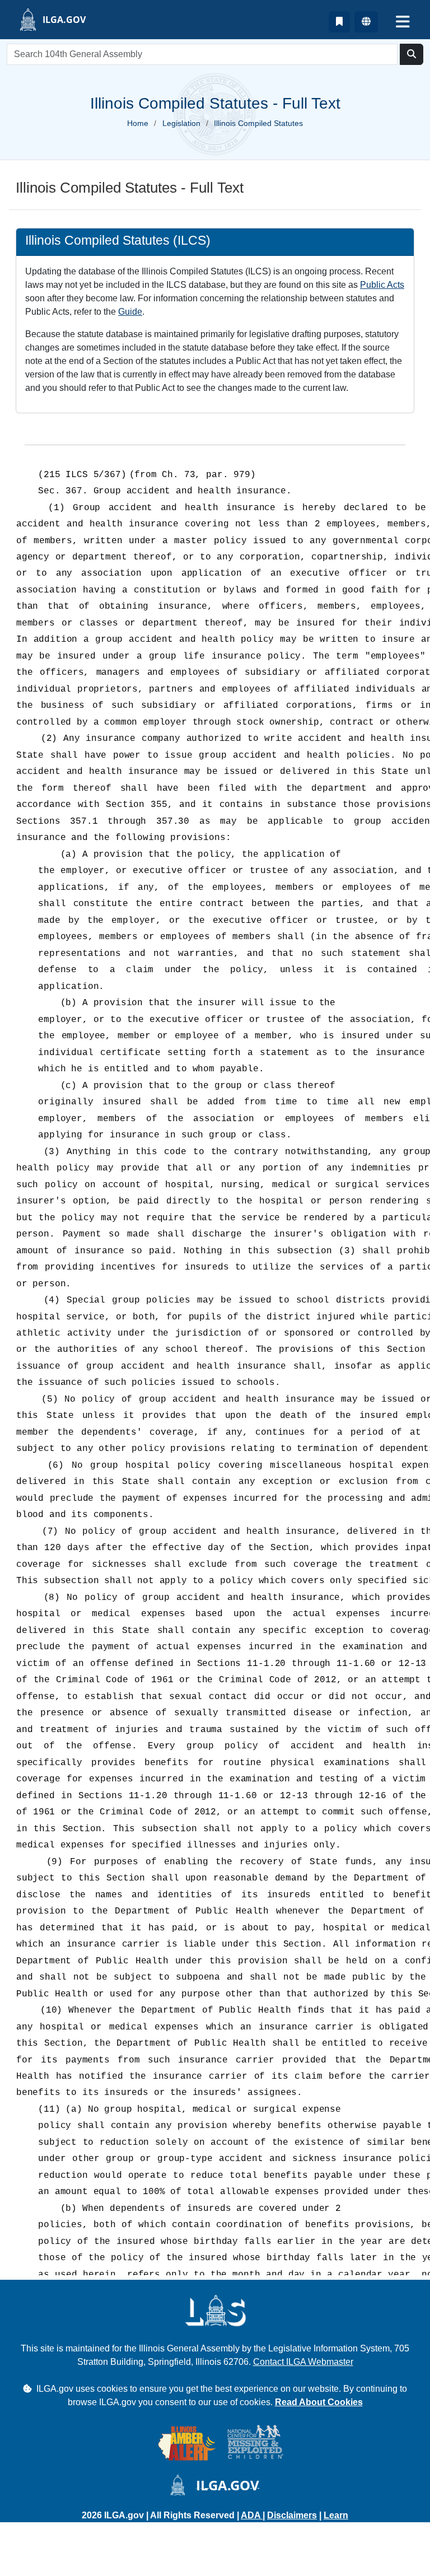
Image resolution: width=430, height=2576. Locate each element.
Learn (336, 2515)
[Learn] (339, 22)
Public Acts (382, 285)
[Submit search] (412, 54)
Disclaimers (292, 2515)
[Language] (366, 22)
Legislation (181, 123)
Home (138, 123)
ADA (252, 2515)
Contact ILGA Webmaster (303, 2362)
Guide (130, 312)
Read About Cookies (319, 2402)
